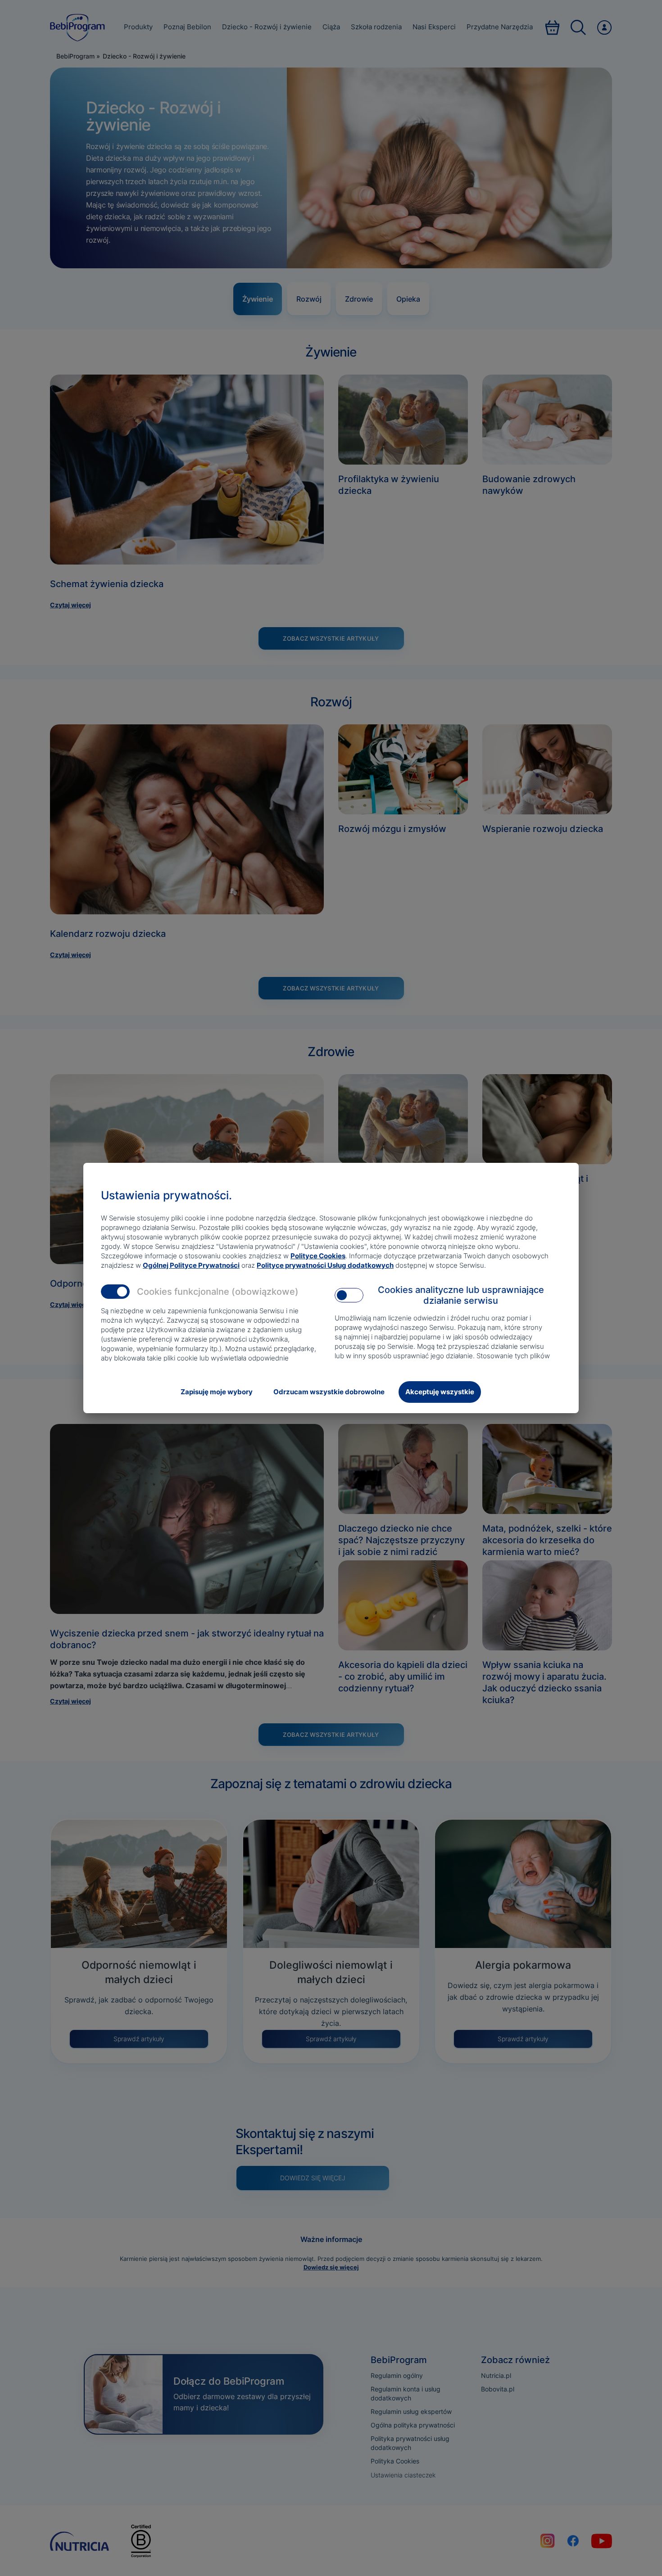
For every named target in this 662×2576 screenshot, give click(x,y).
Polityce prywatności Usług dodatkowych (325, 1265)
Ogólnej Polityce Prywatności (191, 1265)
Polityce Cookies (318, 1256)
